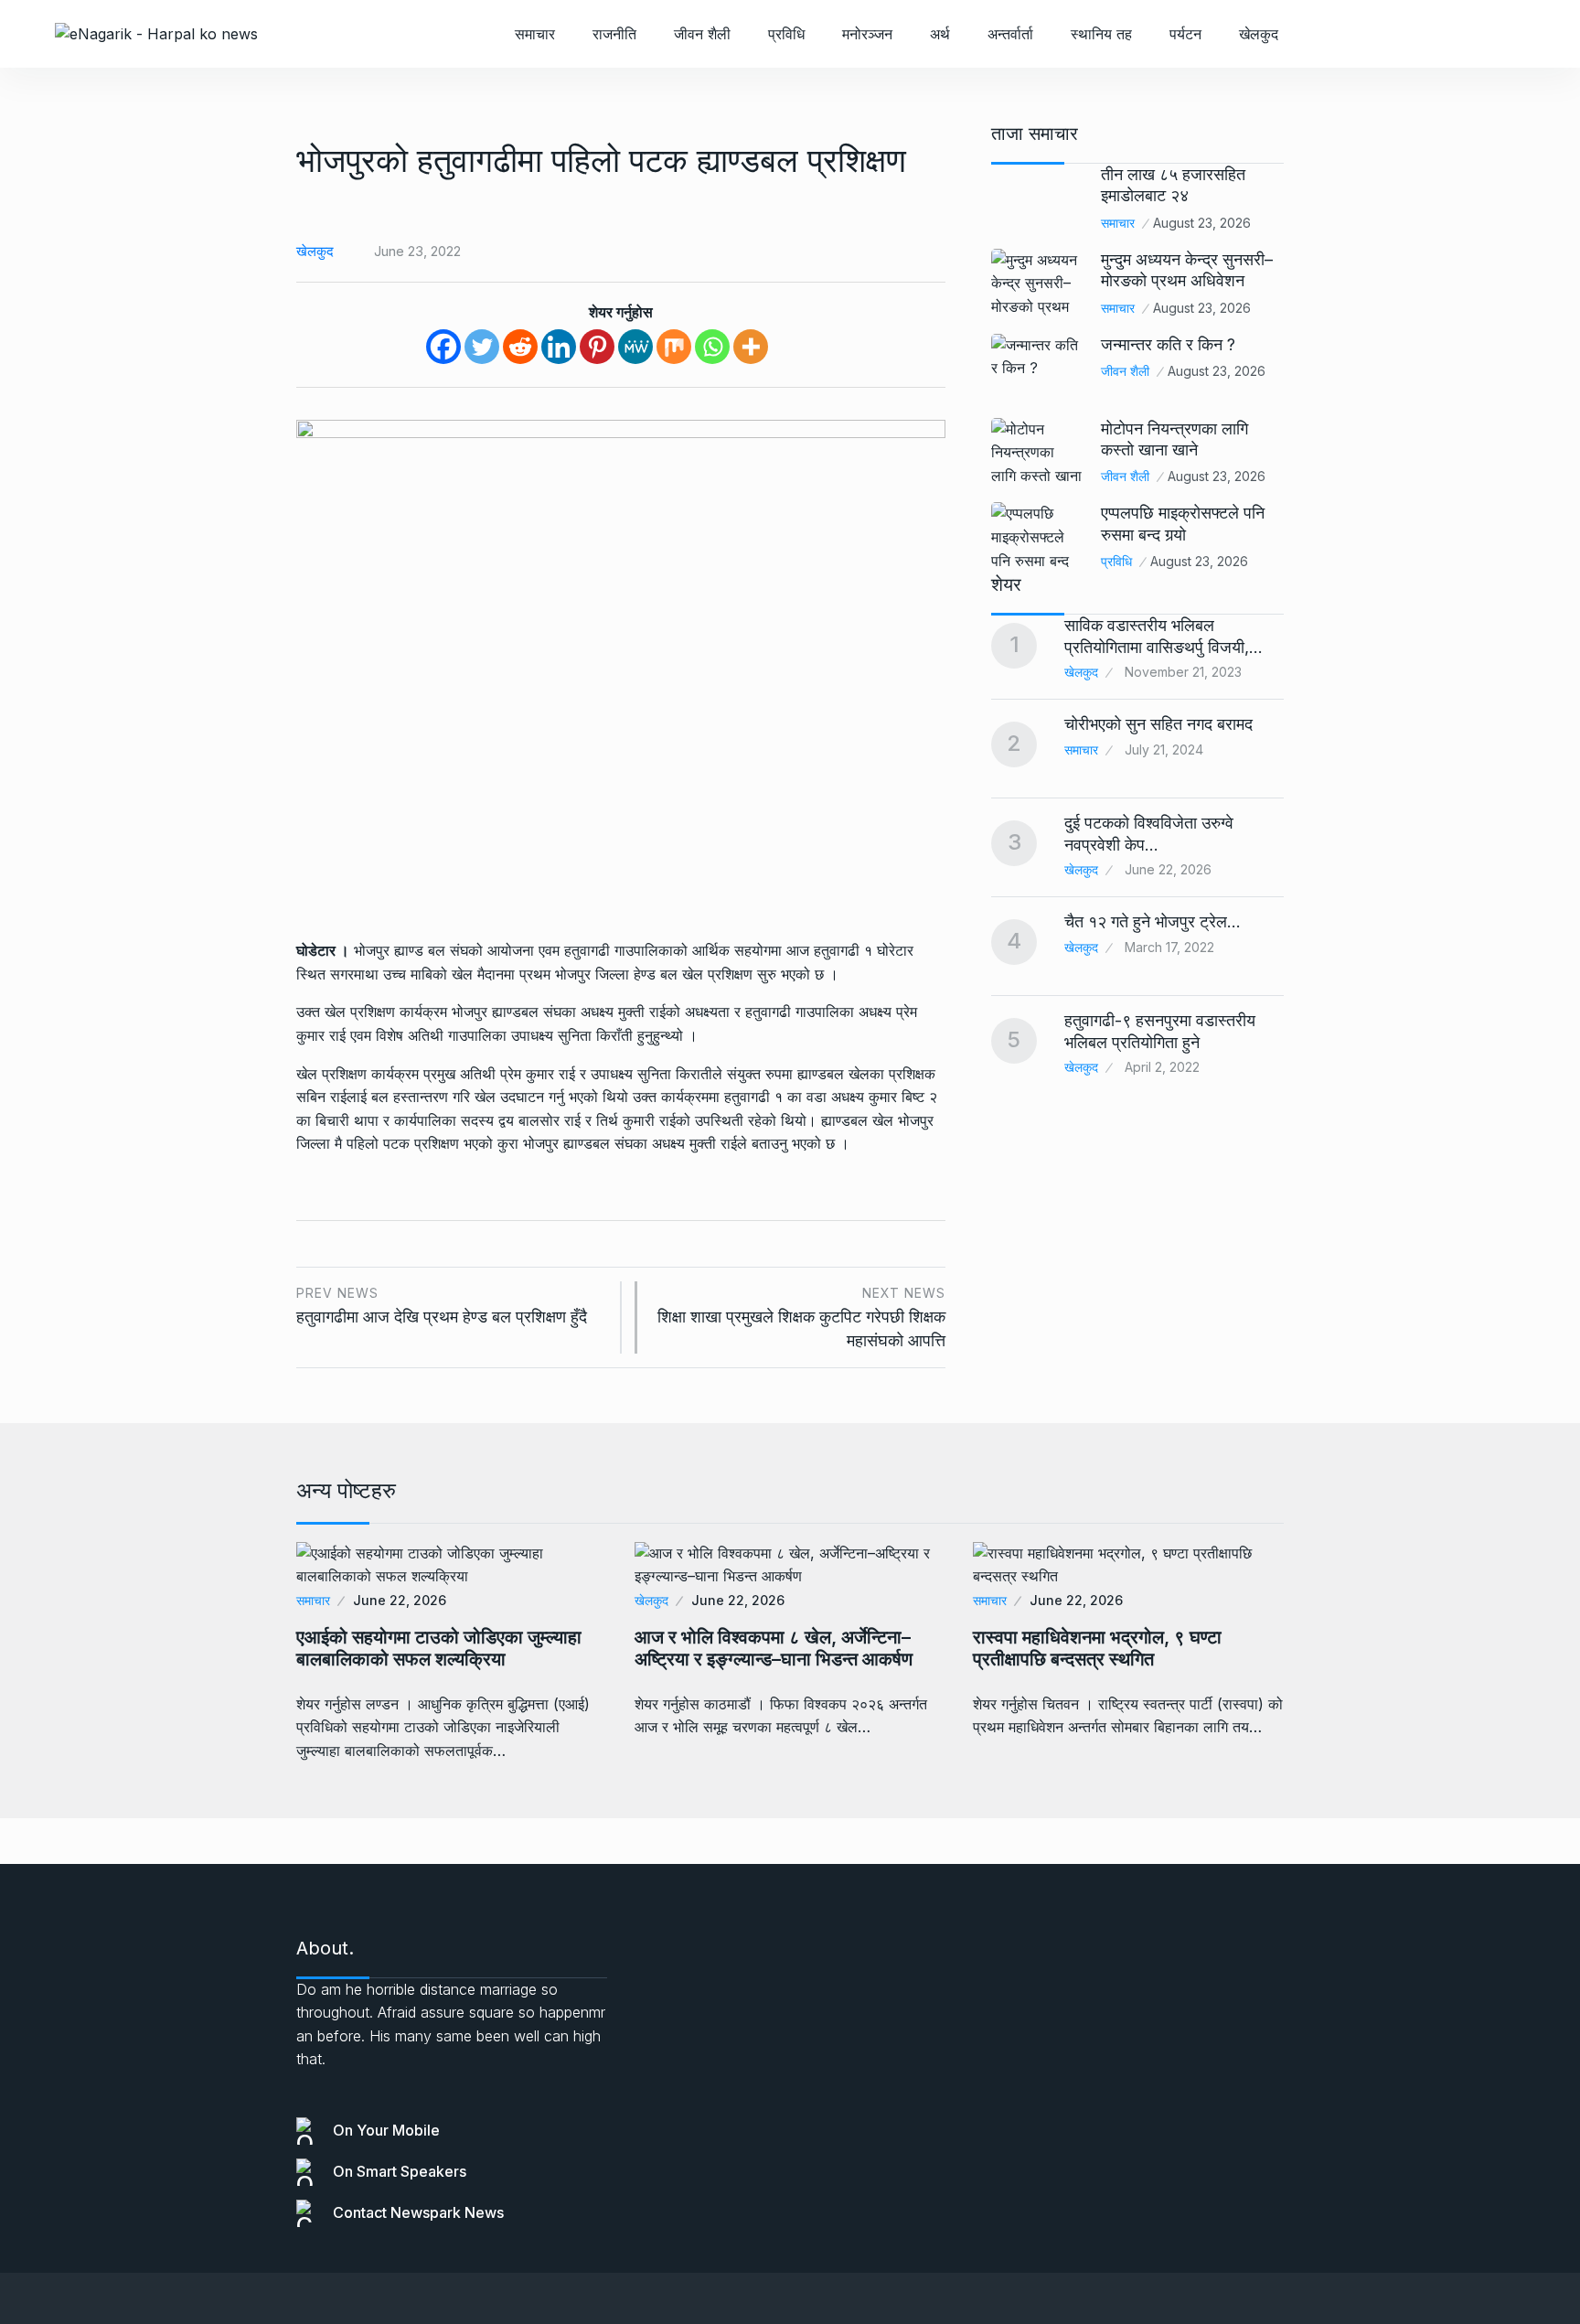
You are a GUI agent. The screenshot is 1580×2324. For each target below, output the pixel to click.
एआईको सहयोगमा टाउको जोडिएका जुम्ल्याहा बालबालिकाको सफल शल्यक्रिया (439, 1648)
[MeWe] (635, 347)
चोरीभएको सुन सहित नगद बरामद (1158, 724)
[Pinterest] (597, 347)
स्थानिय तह (1101, 34)
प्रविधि (786, 34)
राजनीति (614, 34)
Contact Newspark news (418, 2212)
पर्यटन (1185, 34)
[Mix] (674, 347)
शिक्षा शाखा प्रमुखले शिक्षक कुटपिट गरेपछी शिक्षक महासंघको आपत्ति (801, 1317)
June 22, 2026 (400, 1600)
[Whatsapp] (712, 347)
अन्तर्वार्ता (1010, 34)
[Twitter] (482, 347)
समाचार (535, 34)
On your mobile (386, 2130)
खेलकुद (1259, 34)
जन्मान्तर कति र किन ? (1168, 344)
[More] (751, 347)
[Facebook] (443, 347)
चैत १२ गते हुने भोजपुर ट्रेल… (1153, 921)
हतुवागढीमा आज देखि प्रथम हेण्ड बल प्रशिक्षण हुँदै (442, 1306)
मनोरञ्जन (867, 34)
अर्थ (940, 34)
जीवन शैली (702, 34)
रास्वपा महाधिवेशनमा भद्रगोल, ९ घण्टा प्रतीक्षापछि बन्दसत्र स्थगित (1097, 1648)
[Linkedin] (559, 347)
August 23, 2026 (1202, 223)
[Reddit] (520, 347)
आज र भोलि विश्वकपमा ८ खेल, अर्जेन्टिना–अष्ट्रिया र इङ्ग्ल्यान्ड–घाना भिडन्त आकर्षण (774, 1648)
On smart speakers (400, 2171)
